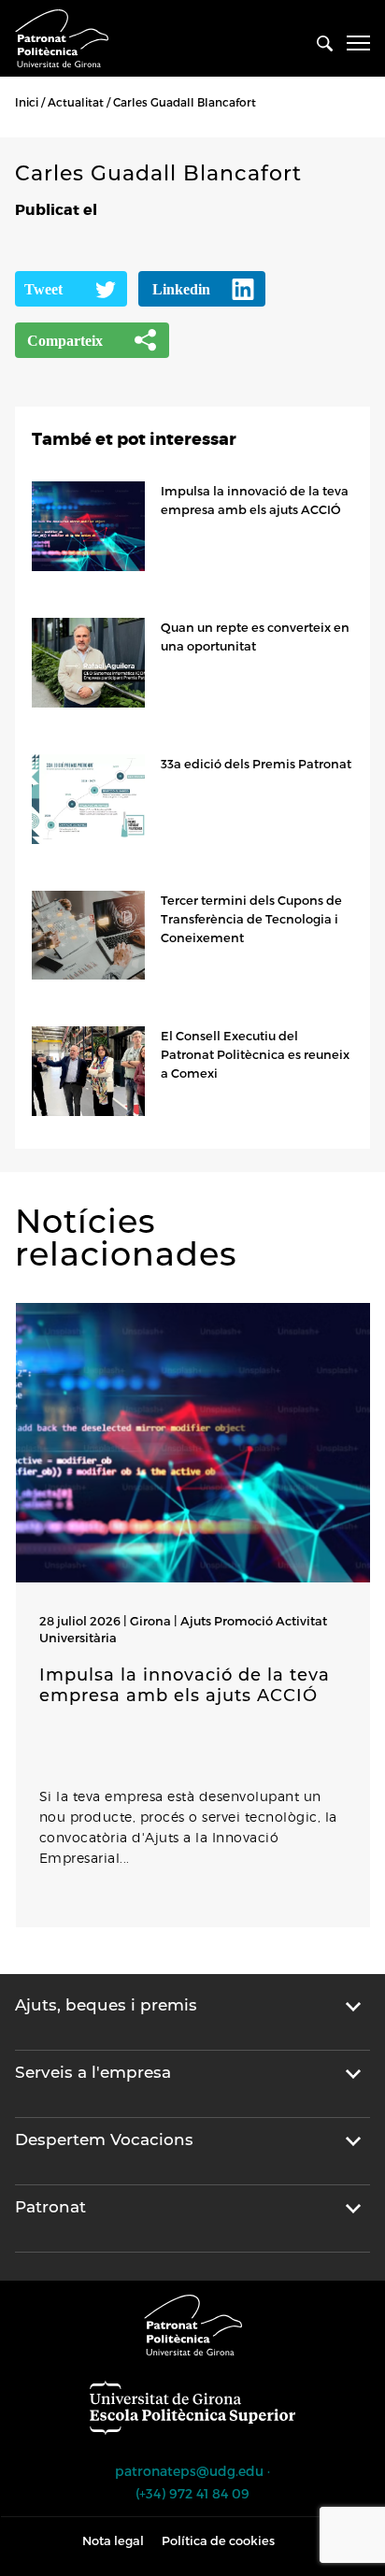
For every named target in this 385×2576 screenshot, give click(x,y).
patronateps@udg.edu (189, 2471)
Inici (27, 102)
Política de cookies (218, 2540)
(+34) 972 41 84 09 (192, 2493)
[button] (20, 1946)
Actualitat (76, 102)
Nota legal (113, 2540)
